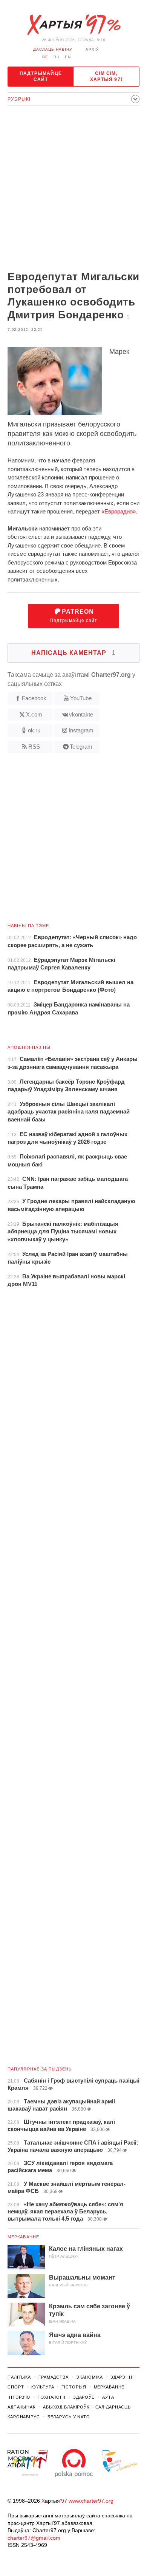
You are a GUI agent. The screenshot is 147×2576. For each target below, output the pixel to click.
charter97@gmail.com (34, 2538)
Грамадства (54, 2377)
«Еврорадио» (119, 511)
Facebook (34, 698)
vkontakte (81, 714)
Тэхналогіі (52, 2397)
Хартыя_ (73, 25)
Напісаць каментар (73, 653)
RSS (34, 747)
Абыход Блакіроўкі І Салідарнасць (87, 2407)
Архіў (92, 49)
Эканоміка (90, 2377)
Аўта (108, 2397)
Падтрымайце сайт (41, 76)
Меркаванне (23, 2237)
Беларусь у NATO (69, 2417)
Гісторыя (74, 2387)
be (45, 57)
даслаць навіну (53, 49)
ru (57, 57)
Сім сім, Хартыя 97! (106, 76)
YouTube (81, 698)
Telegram (81, 747)
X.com (34, 714)
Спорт (16, 2387)
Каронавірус (24, 2417)
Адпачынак (21, 2407)
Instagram (81, 730)
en (68, 57)
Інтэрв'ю (19, 2397)
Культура (43, 2387)
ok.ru (34, 730)
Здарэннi (122, 2377)
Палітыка (19, 2377)
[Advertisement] (73, 189)
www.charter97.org (91, 2501)
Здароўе (84, 2397)
